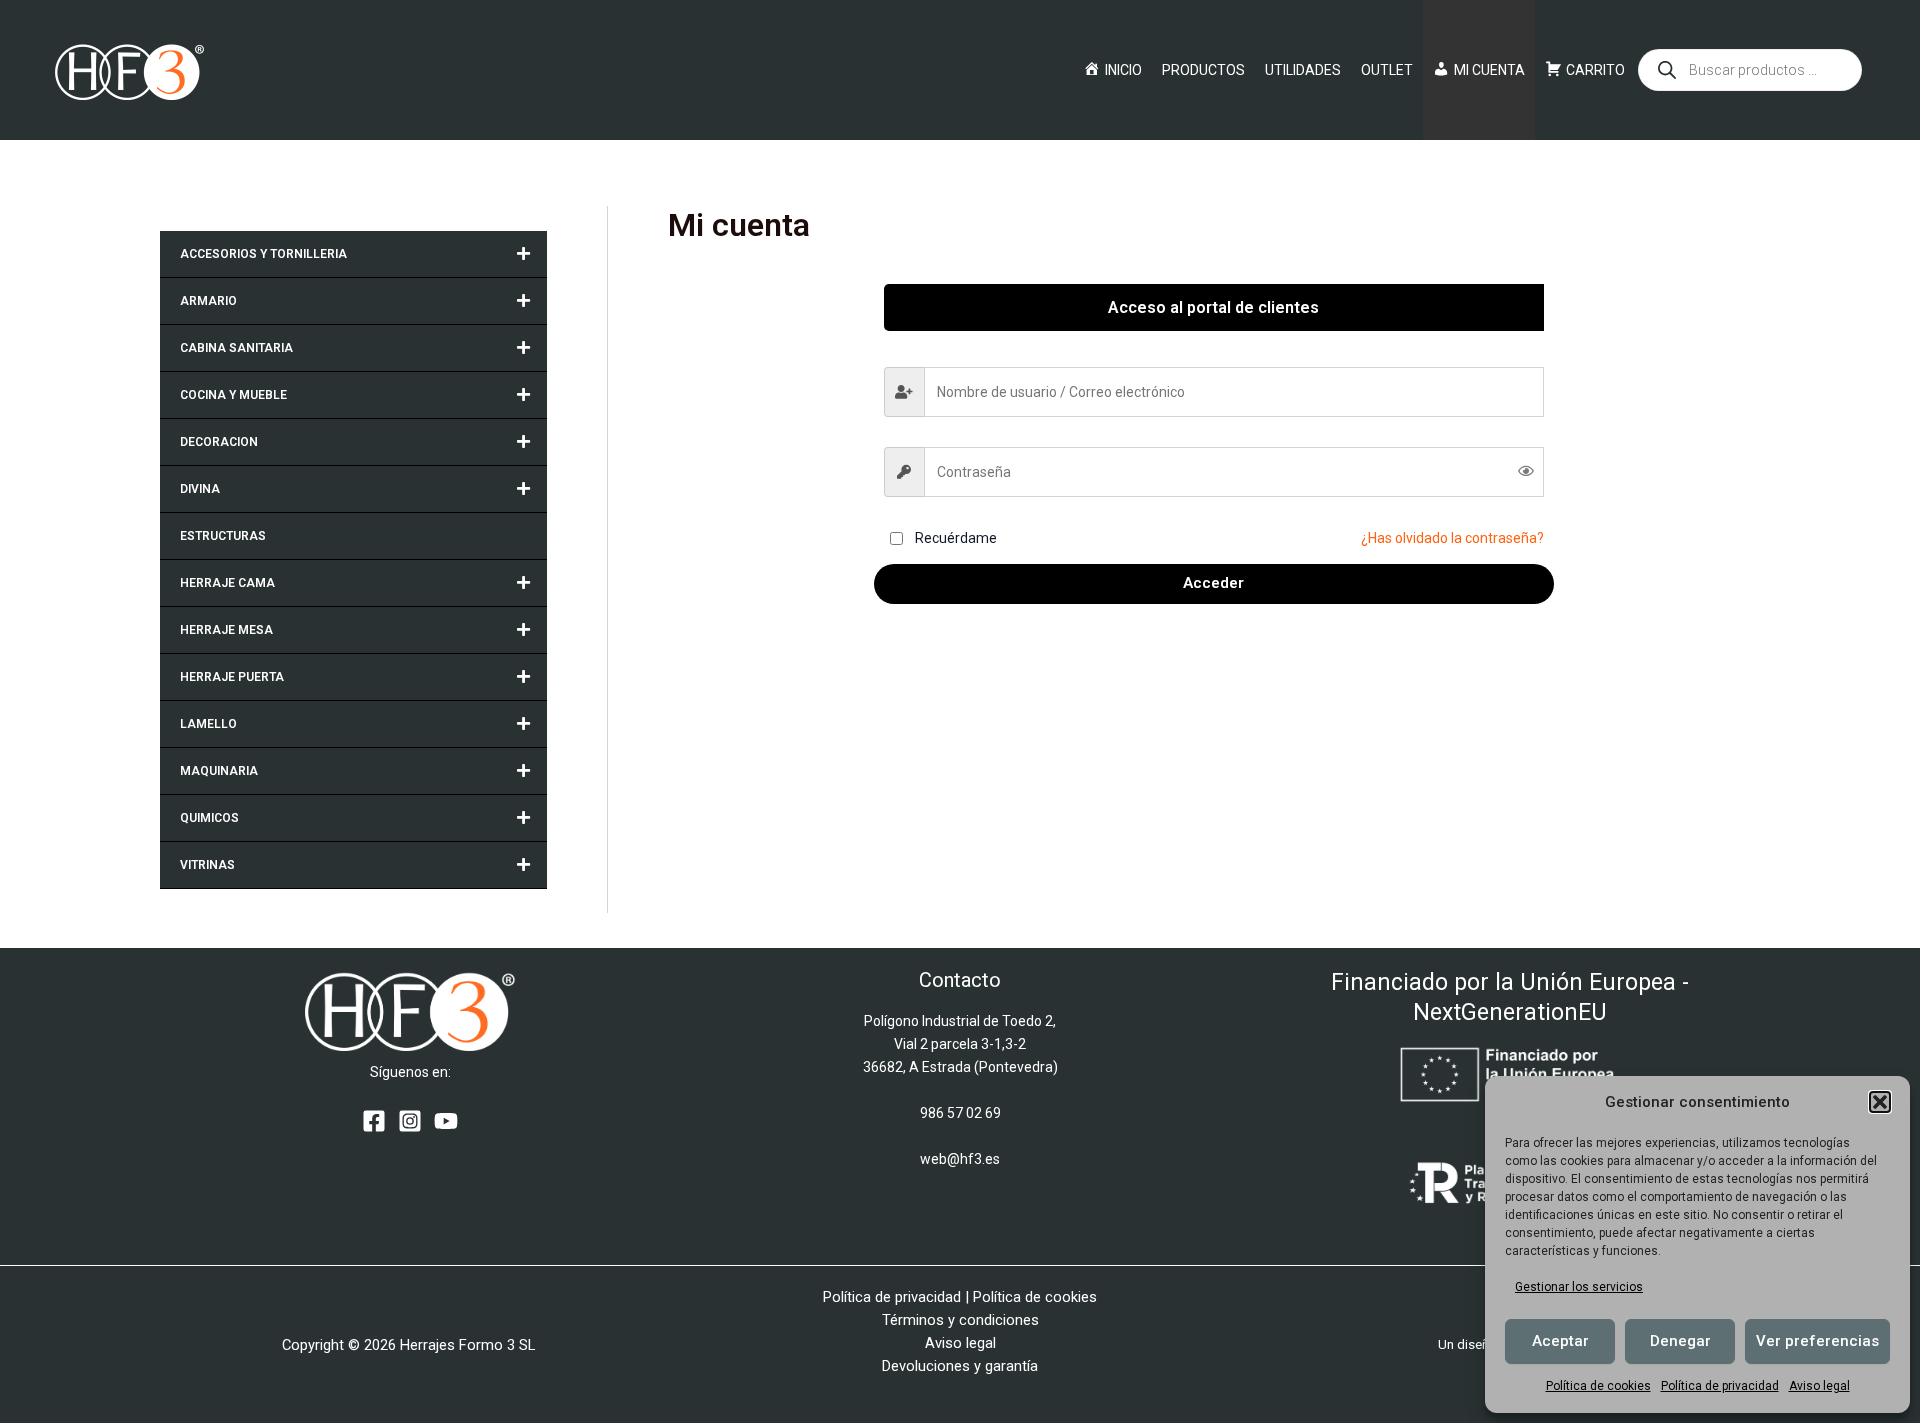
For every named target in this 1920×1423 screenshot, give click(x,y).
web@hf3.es (960, 1159)
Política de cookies (1598, 1386)
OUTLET (1387, 70)
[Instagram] (410, 1121)
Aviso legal (1819, 1386)
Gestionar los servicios (1579, 1287)
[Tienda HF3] (130, 69)
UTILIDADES (1303, 70)
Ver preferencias (1817, 1341)
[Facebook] (374, 1121)
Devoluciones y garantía (960, 1366)
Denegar (1680, 1341)
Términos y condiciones (960, 1320)
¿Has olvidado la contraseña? (1452, 538)
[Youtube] (446, 1121)
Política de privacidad (1720, 1386)
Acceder (1213, 583)
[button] (1880, 1102)
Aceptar (1560, 1341)
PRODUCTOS (1203, 70)
